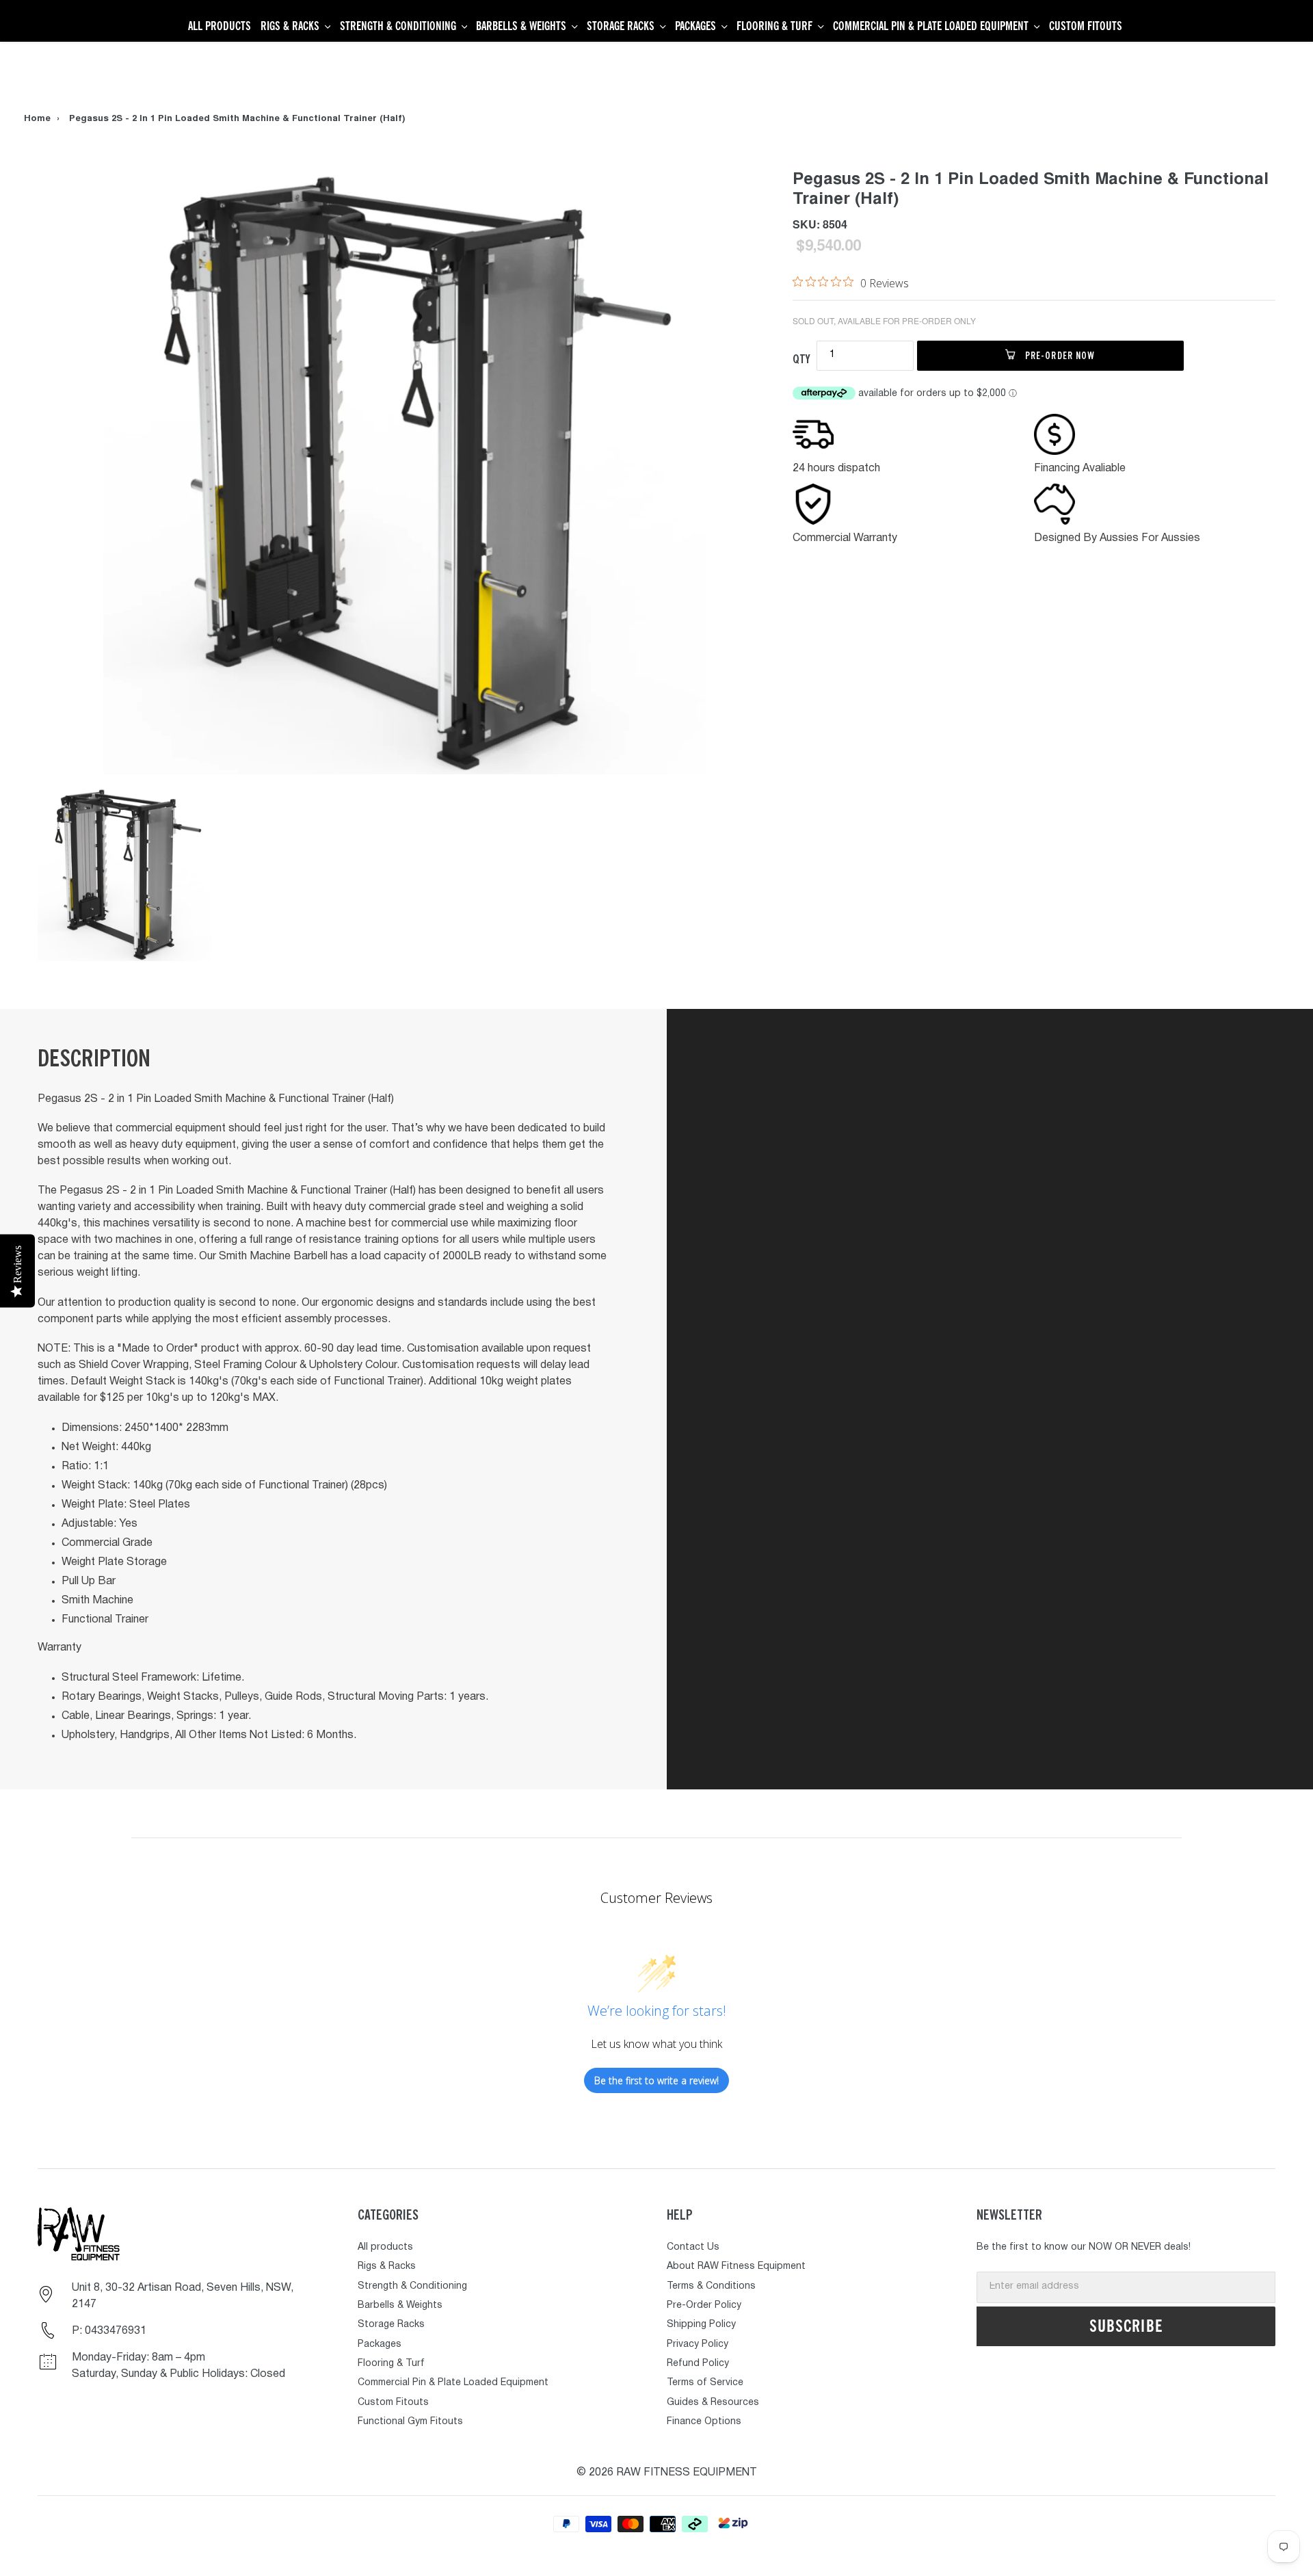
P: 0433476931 (109, 2331)
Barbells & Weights (400, 2305)
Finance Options (704, 2422)
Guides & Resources (713, 2403)
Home (37, 119)
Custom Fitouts (393, 2403)
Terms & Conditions (711, 2286)
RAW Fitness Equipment (687, 2473)
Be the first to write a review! (656, 2080)
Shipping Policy (701, 2325)
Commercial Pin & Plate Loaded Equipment (453, 2383)
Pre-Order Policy (704, 2305)
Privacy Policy (698, 2344)
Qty (801, 359)
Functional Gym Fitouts (410, 2422)
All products (385, 2247)
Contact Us (693, 2247)
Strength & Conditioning (412, 2286)
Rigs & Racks (387, 2266)
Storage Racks (391, 2325)
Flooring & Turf (391, 2364)
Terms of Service (705, 2383)
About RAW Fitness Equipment (736, 2266)
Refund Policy (698, 2364)
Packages (380, 2344)
